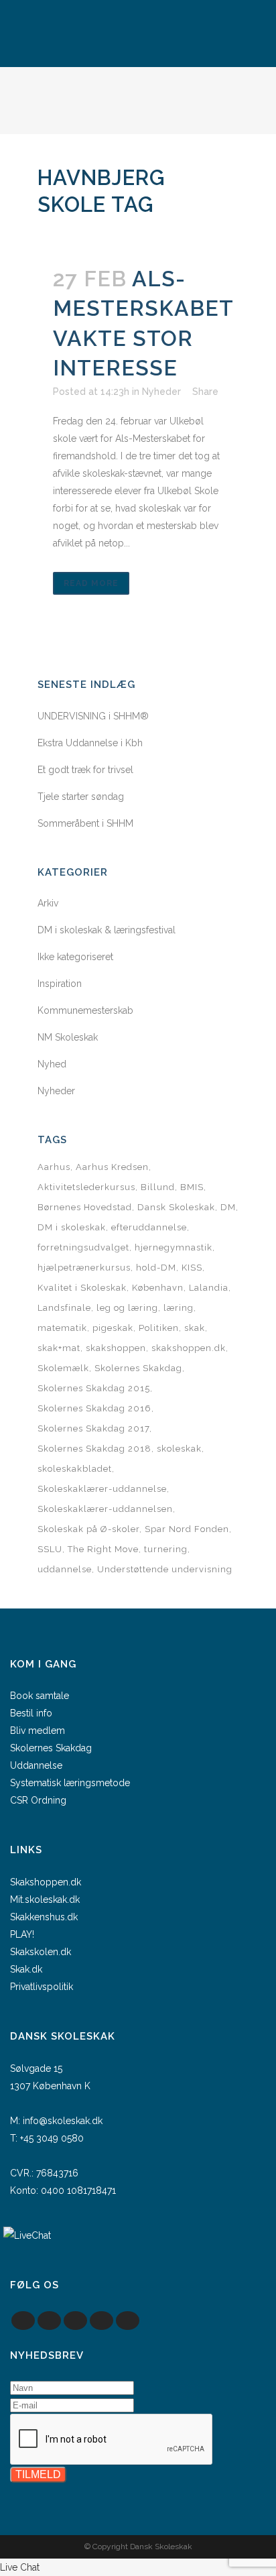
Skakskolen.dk (41, 1952)
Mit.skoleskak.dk (45, 1899)
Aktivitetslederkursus (86, 1187)
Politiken (159, 1328)
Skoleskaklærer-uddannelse (102, 1489)
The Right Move (103, 1549)
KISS (192, 1268)
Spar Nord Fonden (187, 1529)
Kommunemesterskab (85, 1010)
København (158, 1288)
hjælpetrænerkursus (84, 1268)
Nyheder (161, 392)
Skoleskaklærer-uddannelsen (105, 1509)
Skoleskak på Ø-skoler (88, 1529)
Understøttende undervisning (165, 1569)
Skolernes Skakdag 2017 (93, 1428)
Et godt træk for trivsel (85, 770)
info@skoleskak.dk (63, 2121)
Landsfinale (64, 1308)
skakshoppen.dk (189, 1348)
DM (228, 1207)
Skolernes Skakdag (138, 1368)
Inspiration (60, 984)
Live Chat (20, 2567)
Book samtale (40, 1696)
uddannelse (65, 1569)
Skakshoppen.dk (46, 1882)
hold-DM (156, 1268)
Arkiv (48, 903)
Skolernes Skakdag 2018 (94, 1449)
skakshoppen (116, 1348)
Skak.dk (26, 1969)
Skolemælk (63, 1368)
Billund (158, 1187)
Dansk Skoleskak (176, 1207)
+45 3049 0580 (52, 2138)
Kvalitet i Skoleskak (82, 1288)
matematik (62, 1328)
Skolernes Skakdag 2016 (94, 1408)
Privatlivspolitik (42, 1987)
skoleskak (179, 1449)
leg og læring (127, 1308)
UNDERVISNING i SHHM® (93, 716)
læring (179, 1308)
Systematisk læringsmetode (70, 1783)
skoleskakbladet (75, 1469)
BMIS (192, 1187)
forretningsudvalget (83, 1247)
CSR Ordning (38, 1800)
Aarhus (54, 1167)
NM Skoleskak (68, 1037)
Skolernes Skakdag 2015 (94, 1388)
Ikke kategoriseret (75, 957)
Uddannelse (36, 1765)
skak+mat (59, 1348)
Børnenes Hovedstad (85, 1207)
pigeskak (113, 1328)
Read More (91, 583)
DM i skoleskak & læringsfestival (107, 930)
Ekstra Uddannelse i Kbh (90, 743)
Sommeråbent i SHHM (85, 823)
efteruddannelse (149, 1227)
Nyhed (52, 1064)
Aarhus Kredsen (112, 1167)
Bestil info (31, 1713)
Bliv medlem (38, 1731)
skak (195, 1328)
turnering (166, 1549)
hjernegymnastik (174, 1247)
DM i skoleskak (72, 1227)
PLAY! (22, 1934)
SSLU (50, 1549)
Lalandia (209, 1288)
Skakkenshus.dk (44, 1917)
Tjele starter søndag (81, 797)
